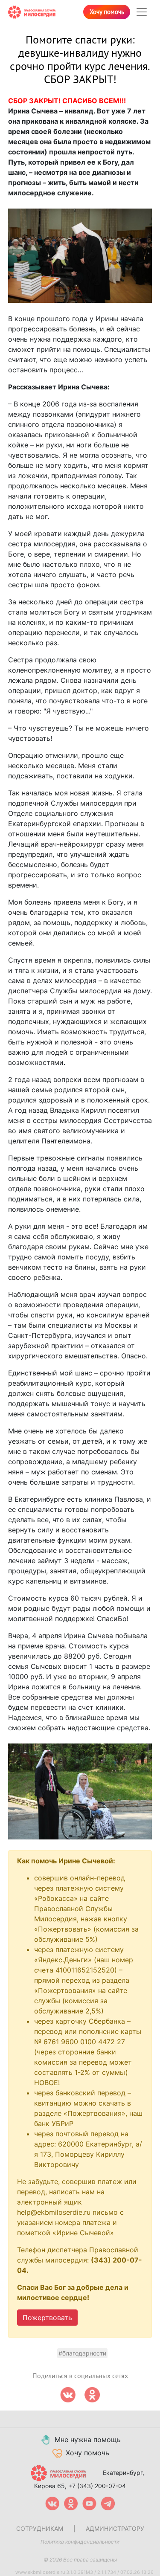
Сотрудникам (40, 2528)
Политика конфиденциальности (80, 2542)
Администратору (115, 2528)
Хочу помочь (107, 12)
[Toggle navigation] (142, 12)
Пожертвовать (47, 2318)
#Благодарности (82, 2353)
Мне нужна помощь (88, 2440)
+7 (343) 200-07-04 (97, 2486)
